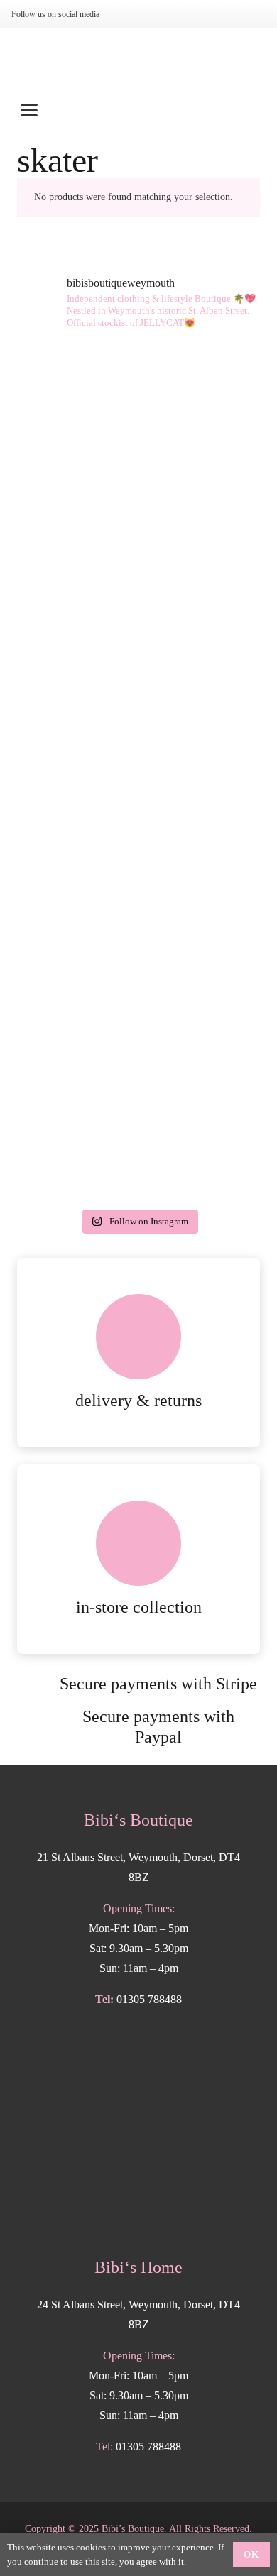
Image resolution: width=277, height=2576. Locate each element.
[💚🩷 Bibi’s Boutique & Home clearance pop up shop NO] (138, 1130)
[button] (138, 110)
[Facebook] (149, 14)
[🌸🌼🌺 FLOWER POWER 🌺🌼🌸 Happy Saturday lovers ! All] (138, 701)
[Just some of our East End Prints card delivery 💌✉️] (138, 558)
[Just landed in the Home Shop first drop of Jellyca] (138, 415)
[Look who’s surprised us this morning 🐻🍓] (138, 844)
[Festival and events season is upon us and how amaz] (138, 987)
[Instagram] (126, 14)
